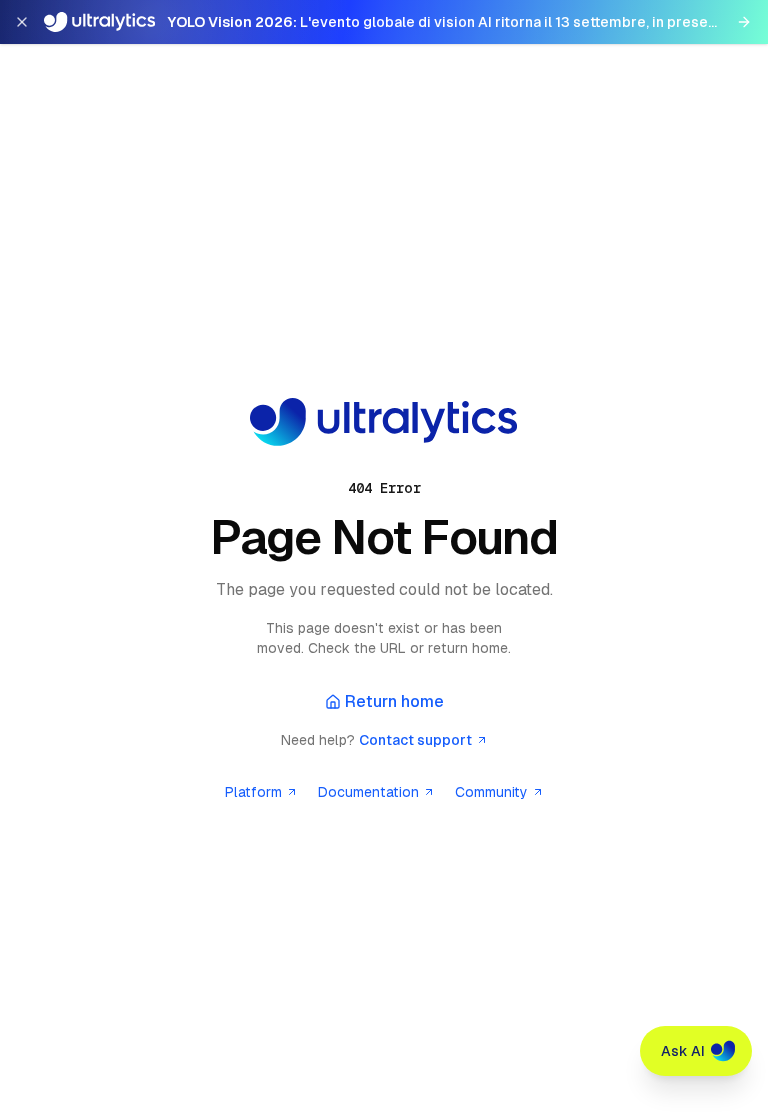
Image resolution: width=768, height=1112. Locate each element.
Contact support (415, 740)
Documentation (368, 792)
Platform (253, 792)
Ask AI (683, 1051)
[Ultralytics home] (383, 422)
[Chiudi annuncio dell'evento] (22, 22)
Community (491, 792)
